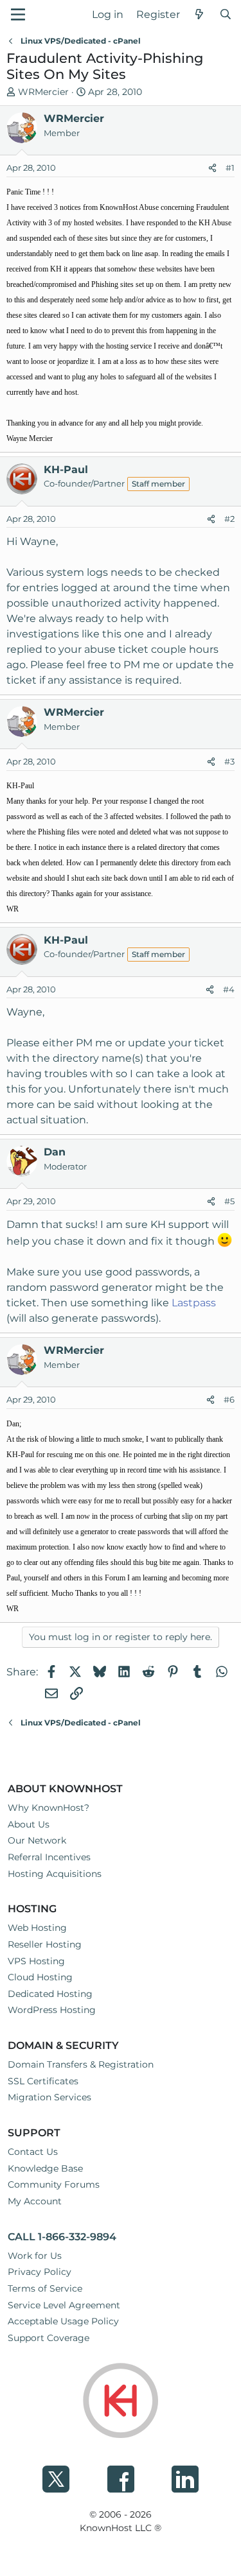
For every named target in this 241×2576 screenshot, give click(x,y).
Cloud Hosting (40, 1977)
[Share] (212, 168)
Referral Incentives (49, 1857)
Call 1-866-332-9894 (62, 2237)
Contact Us (33, 2152)
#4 (229, 989)
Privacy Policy (40, 2272)
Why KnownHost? (49, 1808)
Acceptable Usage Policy (63, 2321)
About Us (29, 1824)
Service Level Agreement (64, 2305)
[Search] (225, 15)
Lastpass (194, 1303)
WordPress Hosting (52, 2010)
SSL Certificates (43, 2081)
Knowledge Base (45, 2168)
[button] (18, 14)
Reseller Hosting (45, 1944)
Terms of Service (45, 2288)
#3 (229, 761)
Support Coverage (49, 2338)
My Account (35, 2201)
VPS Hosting (36, 1961)
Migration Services (49, 2097)
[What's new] (200, 15)
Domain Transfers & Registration (81, 2064)
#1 (230, 168)
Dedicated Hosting (50, 1994)
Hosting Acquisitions (55, 1874)
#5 (229, 1201)
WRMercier (43, 92)
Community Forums (54, 2184)
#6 (229, 1399)
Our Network (37, 1840)
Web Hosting (37, 1928)
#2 (229, 519)
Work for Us (35, 2256)
